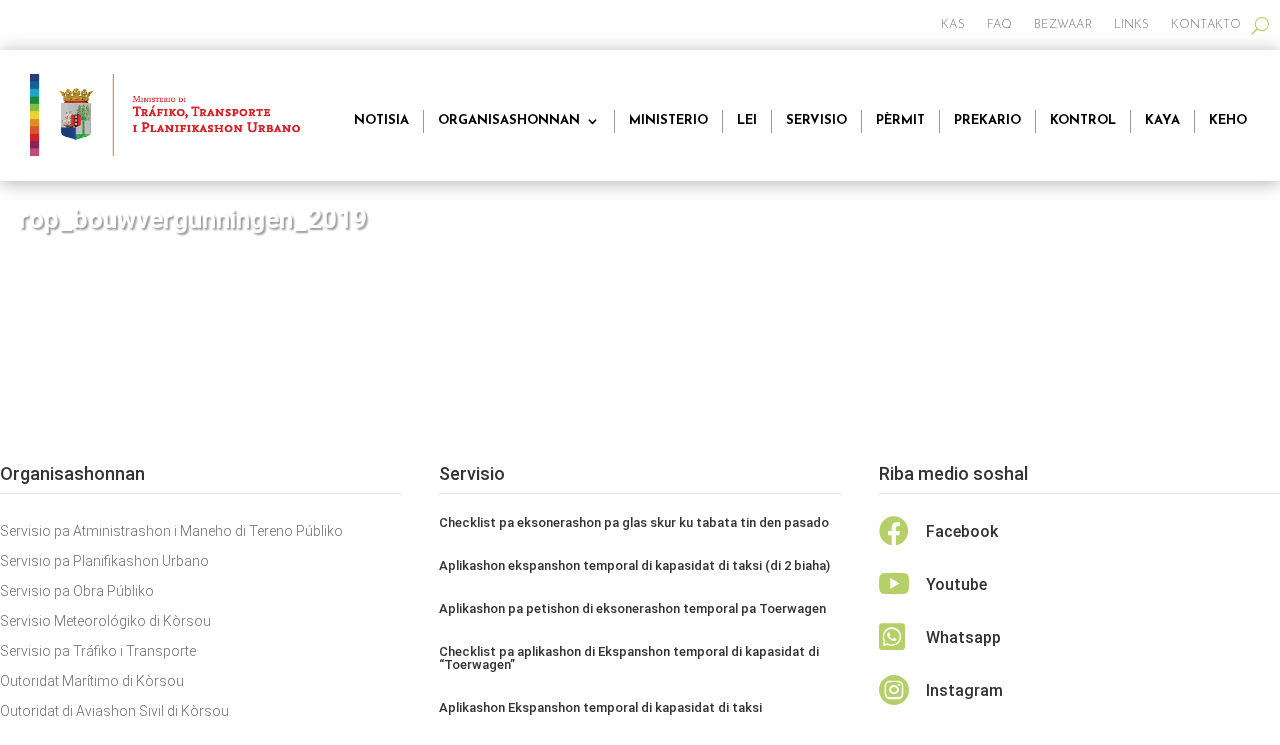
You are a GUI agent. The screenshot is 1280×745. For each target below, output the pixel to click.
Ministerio (668, 120)
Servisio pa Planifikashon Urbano (104, 561)
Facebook (962, 531)
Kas (952, 25)
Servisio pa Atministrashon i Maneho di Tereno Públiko (171, 531)
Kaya (1162, 120)
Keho (1228, 120)
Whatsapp (963, 637)
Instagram (964, 690)
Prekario (987, 120)
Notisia (381, 120)
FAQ (999, 25)
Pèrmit (900, 120)
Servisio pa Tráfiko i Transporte (98, 651)
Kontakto (1206, 25)
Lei (747, 120)
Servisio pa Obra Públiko (77, 591)
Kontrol (1083, 120)
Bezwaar (1063, 25)
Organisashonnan (509, 120)
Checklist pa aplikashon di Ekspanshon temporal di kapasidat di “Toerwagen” (629, 658)
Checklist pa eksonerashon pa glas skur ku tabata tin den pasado (634, 522)
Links (1132, 25)
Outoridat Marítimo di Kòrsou (92, 681)
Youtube (956, 584)
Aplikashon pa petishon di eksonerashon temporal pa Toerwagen (632, 608)
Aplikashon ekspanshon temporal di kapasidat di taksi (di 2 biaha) (634, 565)
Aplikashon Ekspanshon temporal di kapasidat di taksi (600, 707)
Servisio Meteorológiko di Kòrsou (105, 621)
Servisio (816, 120)
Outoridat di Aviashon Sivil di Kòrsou (114, 711)
